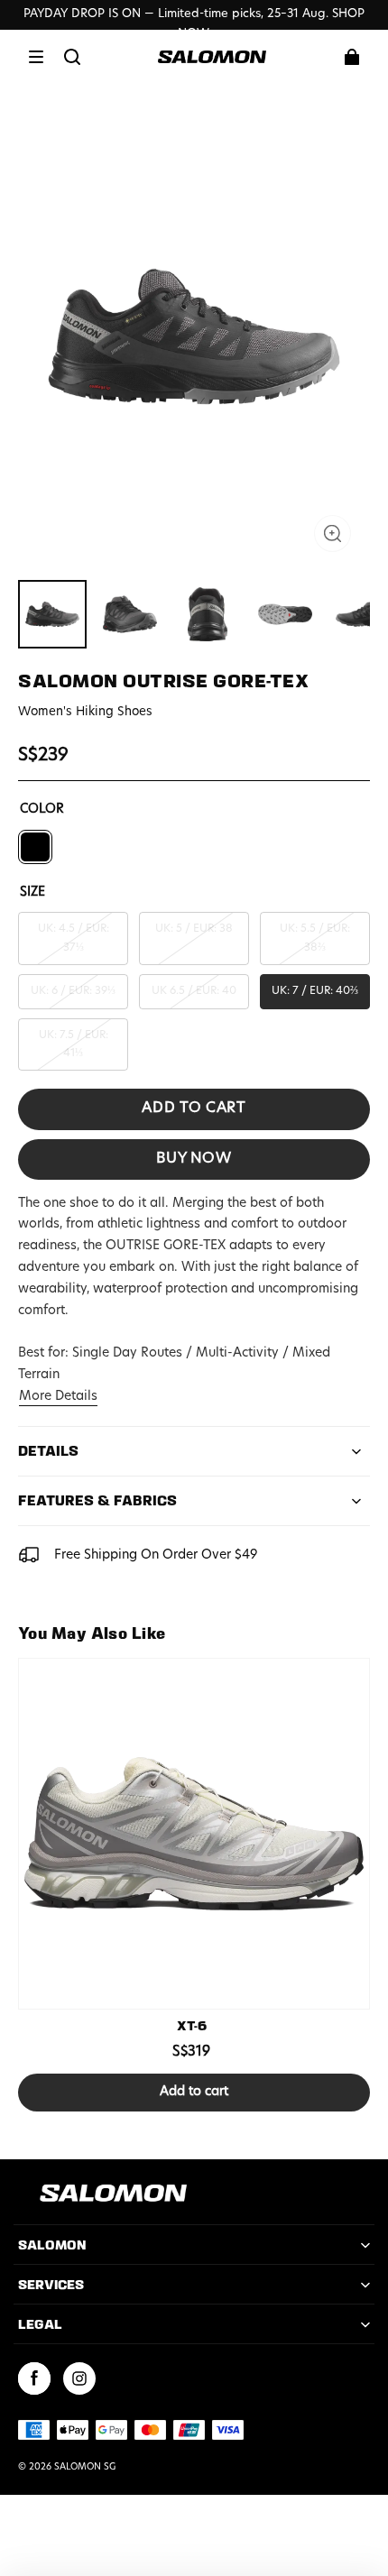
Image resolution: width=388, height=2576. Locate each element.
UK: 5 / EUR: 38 (194, 929)
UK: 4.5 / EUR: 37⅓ (74, 938)
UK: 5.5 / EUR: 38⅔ (315, 938)
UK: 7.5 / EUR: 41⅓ (74, 1044)
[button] (36, 57)
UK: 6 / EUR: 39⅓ (73, 991)
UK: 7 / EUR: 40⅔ (315, 991)
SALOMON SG (85, 2467)
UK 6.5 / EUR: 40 (194, 991)
